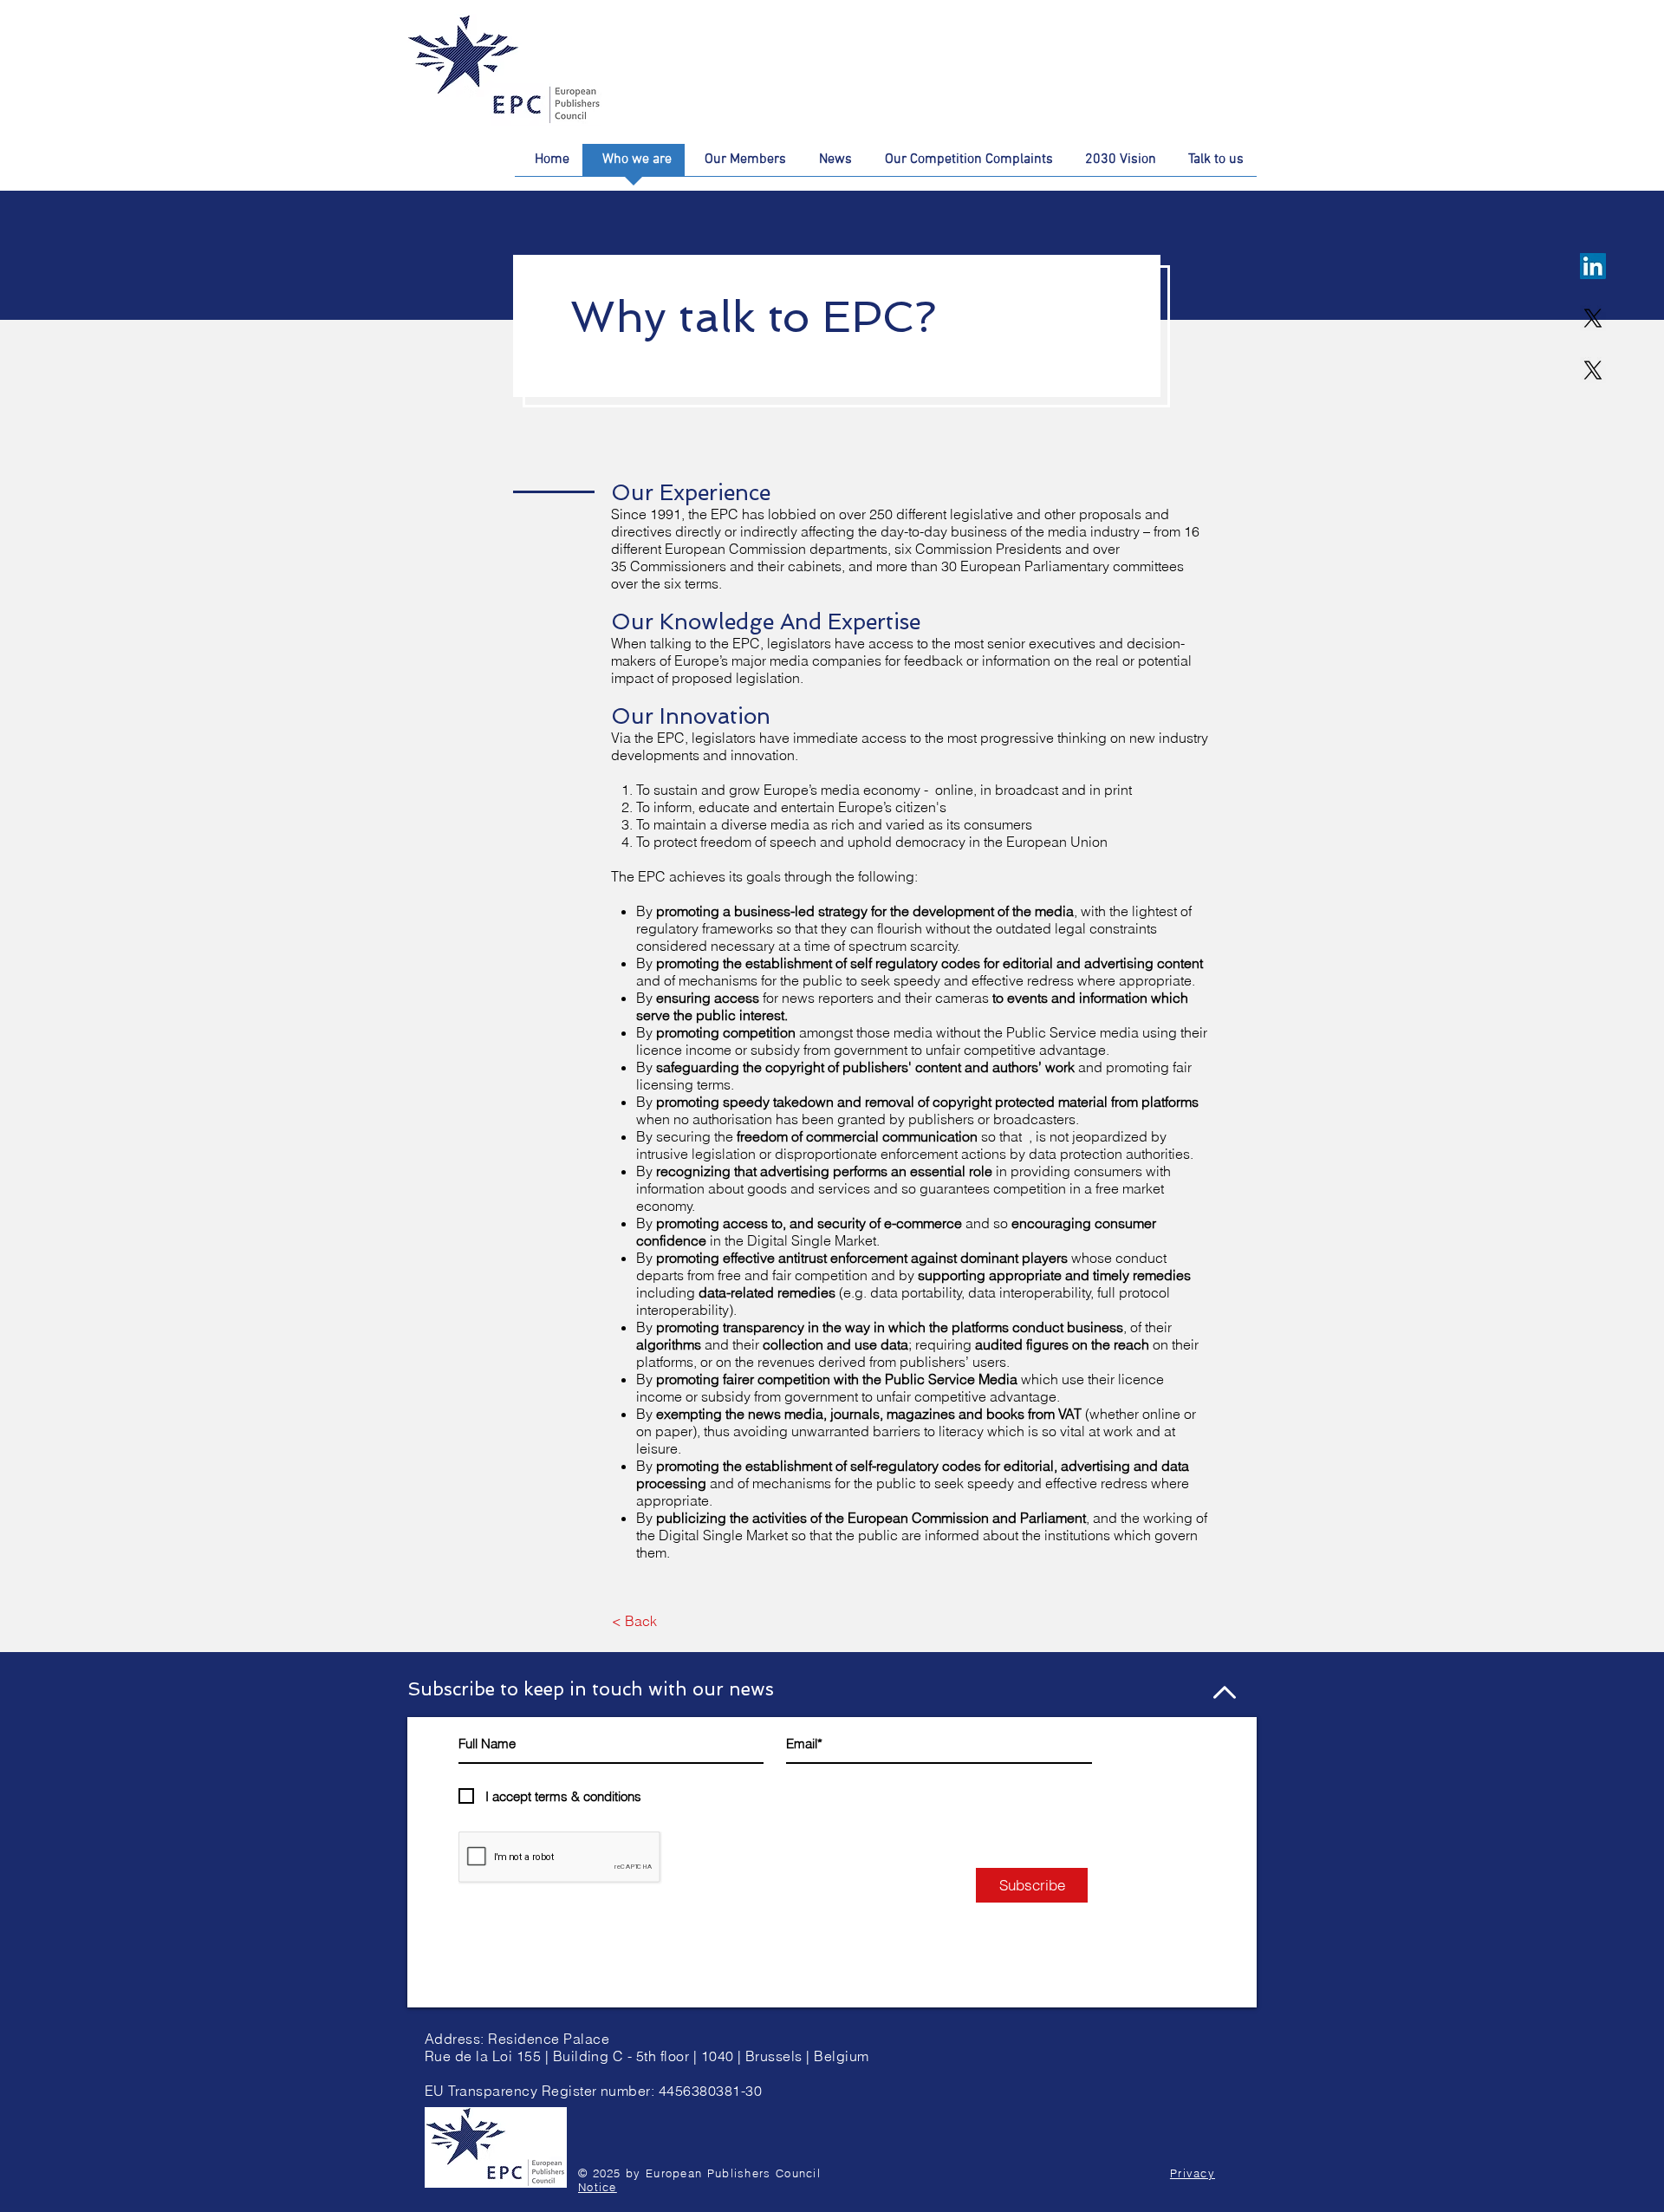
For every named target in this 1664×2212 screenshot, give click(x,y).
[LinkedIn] (1593, 266)
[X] (1593, 318)
